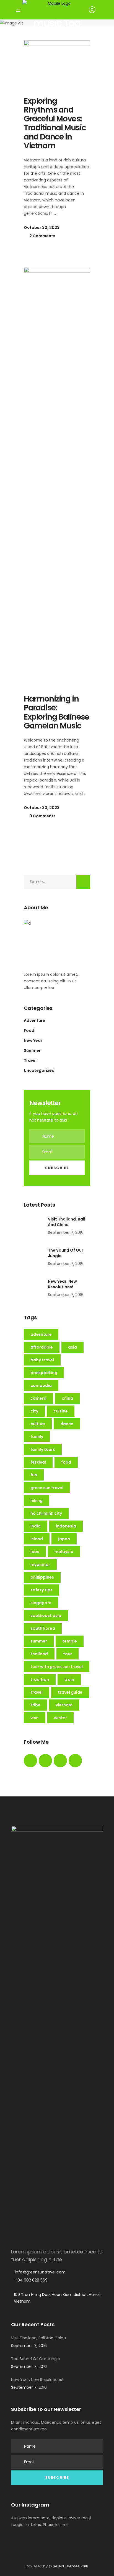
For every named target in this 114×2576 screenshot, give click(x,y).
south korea (43, 1628)
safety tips (42, 1590)
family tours (43, 1449)
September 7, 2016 (66, 1232)
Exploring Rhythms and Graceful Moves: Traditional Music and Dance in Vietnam (55, 123)
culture (38, 1424)
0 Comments (42, 816)
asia (72, 1347)
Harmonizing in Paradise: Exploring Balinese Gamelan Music (56, 712)
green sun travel (47, 1488)
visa (35, 1718)
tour (68, 1654)
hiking (37, 1501)
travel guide (70, 1692)
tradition (40, 1679)
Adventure (34, 1020)
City (34, 1411)
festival (38, 1462)
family (37, 1437)
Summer (32, 1050)
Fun (34, 1475)
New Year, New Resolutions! (62, 1284)
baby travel (42, 1360)
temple (70, 1641)
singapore (41, 1603)
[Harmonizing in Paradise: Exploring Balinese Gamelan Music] (57, 475)
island (37, 1539)
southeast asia (46, 1616)
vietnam (64, 1705)
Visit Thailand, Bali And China (67, 1222)
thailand (39, 1654)
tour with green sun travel (57, 1667)
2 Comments (42, 236)
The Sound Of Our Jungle (36, 2359)
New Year (33, 1040)
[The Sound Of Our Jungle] (34, 1257)
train (69, 1679)
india (36, 1526)
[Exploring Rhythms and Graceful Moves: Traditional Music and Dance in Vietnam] (57, 63)
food (66, 1462)
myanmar (40, 1564)
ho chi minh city (46, 1513)
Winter (60, 1718)
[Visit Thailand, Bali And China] (34, 1226)
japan (64, 1539)
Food (29, 1030)
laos (35, 1552)
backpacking (44, 1373)
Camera (38, 1398)
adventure (41, 1334)
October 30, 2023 (42, 228)
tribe (35, 1705)
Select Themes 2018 (71, 2566)
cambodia (41, 1386)
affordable (42, 1347)
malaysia (64, 1552)
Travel (30, 1060)
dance (67, 1424)
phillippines (42, 1577)
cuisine (61, 1411)
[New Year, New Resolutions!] (34, 1289)
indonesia (66, 1526)
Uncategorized (39, 1070)
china (67, 1398)
